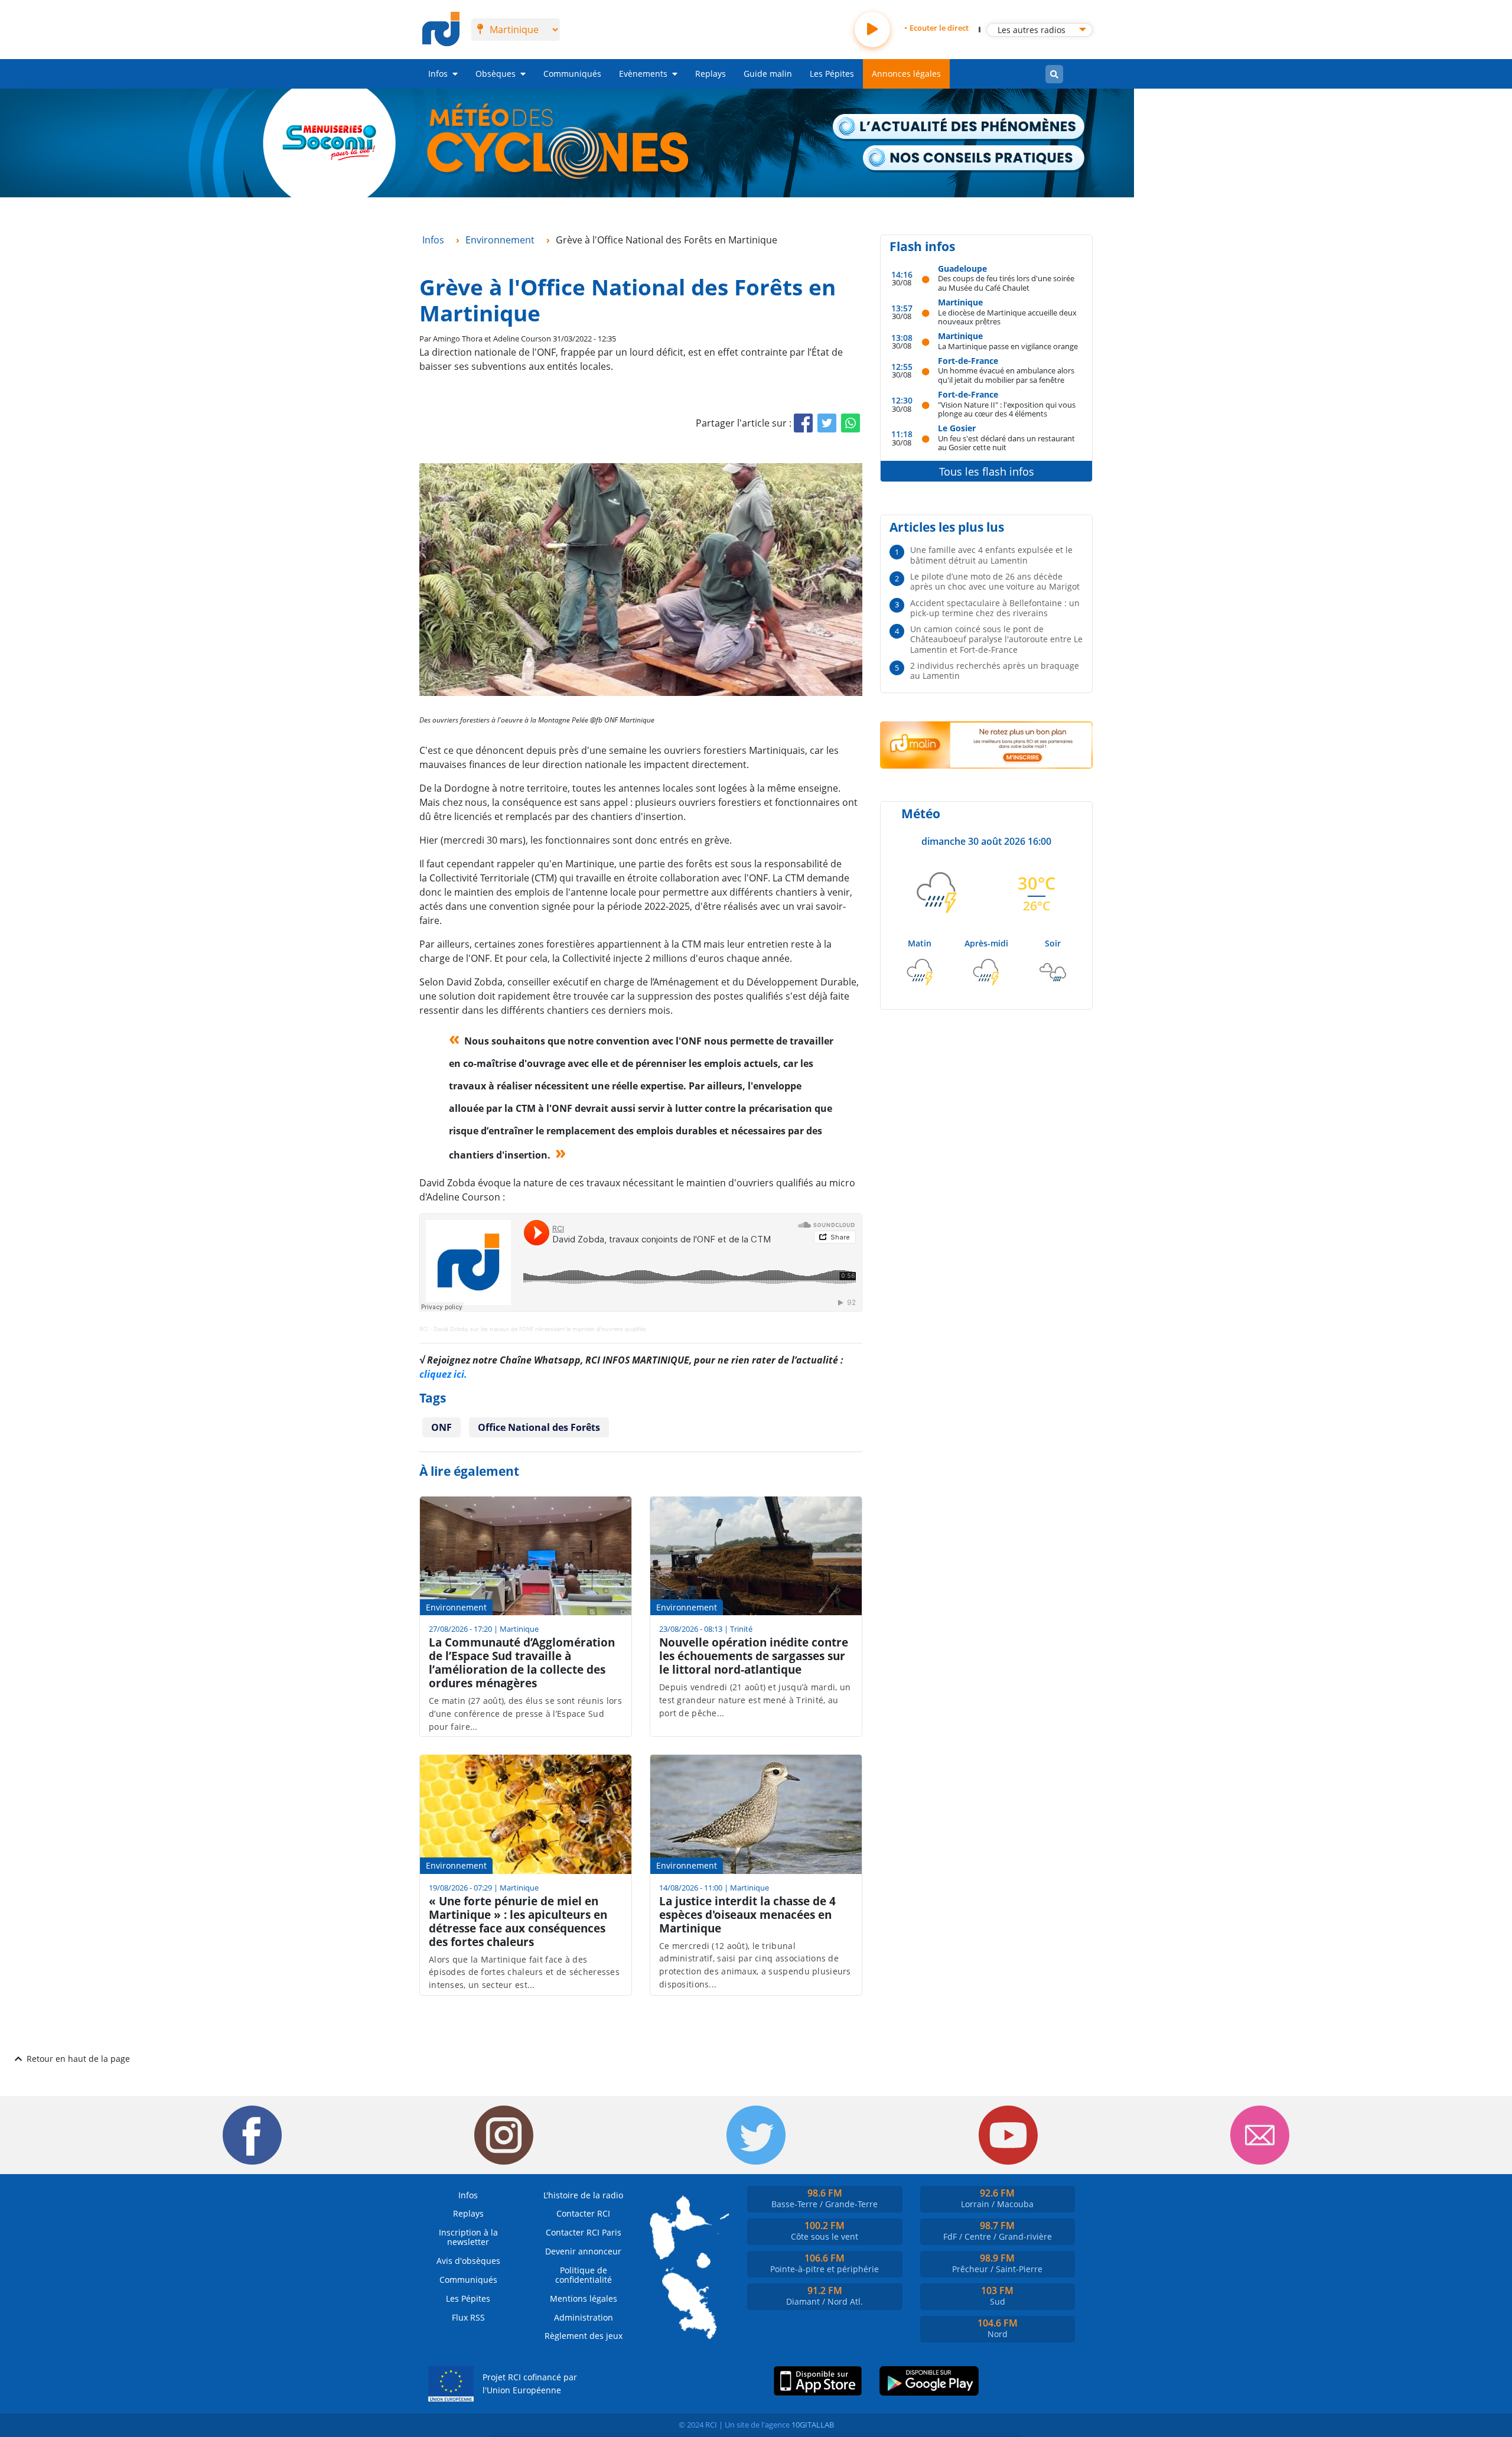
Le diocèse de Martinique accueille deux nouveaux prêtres (1007, 317)
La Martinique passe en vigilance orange (1008, 346)
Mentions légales (584, 2298)
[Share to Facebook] (803, 423)
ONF (441, 1427)
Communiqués (572, 74)
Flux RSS (468, 2317)
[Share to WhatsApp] (850, 423)
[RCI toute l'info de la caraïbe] (441, 30)
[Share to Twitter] (827, 423)
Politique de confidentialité (584, 2275)
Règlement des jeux (584, 2336)
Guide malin (768, 74)
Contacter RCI (583, 2213)
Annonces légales (906, 74)
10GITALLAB (813, 2425)
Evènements (643, 74)
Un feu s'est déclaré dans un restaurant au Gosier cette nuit (1006, 443)
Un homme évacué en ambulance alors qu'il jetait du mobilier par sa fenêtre (1006, 375)
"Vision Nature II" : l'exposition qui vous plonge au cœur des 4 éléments (1007, 409)
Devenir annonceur (583, 2251)
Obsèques (496, 74)
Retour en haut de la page (78, 2059)
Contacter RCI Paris (584, 2232)
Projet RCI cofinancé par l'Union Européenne (530, 2384)
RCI (424, 1329)
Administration (584, 2317)
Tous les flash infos (987, 471)
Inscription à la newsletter (468, 2237)
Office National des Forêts (539, 1427)
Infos (438, 74)
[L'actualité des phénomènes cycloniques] (959, 128)
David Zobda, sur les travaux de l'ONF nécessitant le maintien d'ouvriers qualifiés (540, 1329)
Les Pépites (832, 74)
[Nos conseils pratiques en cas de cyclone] (974, 159)
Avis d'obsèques (468, 2261)
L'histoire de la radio (583, 2195)
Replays (711, 74)
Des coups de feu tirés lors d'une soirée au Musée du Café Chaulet (1006, 283)
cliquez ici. (443, 1374)
